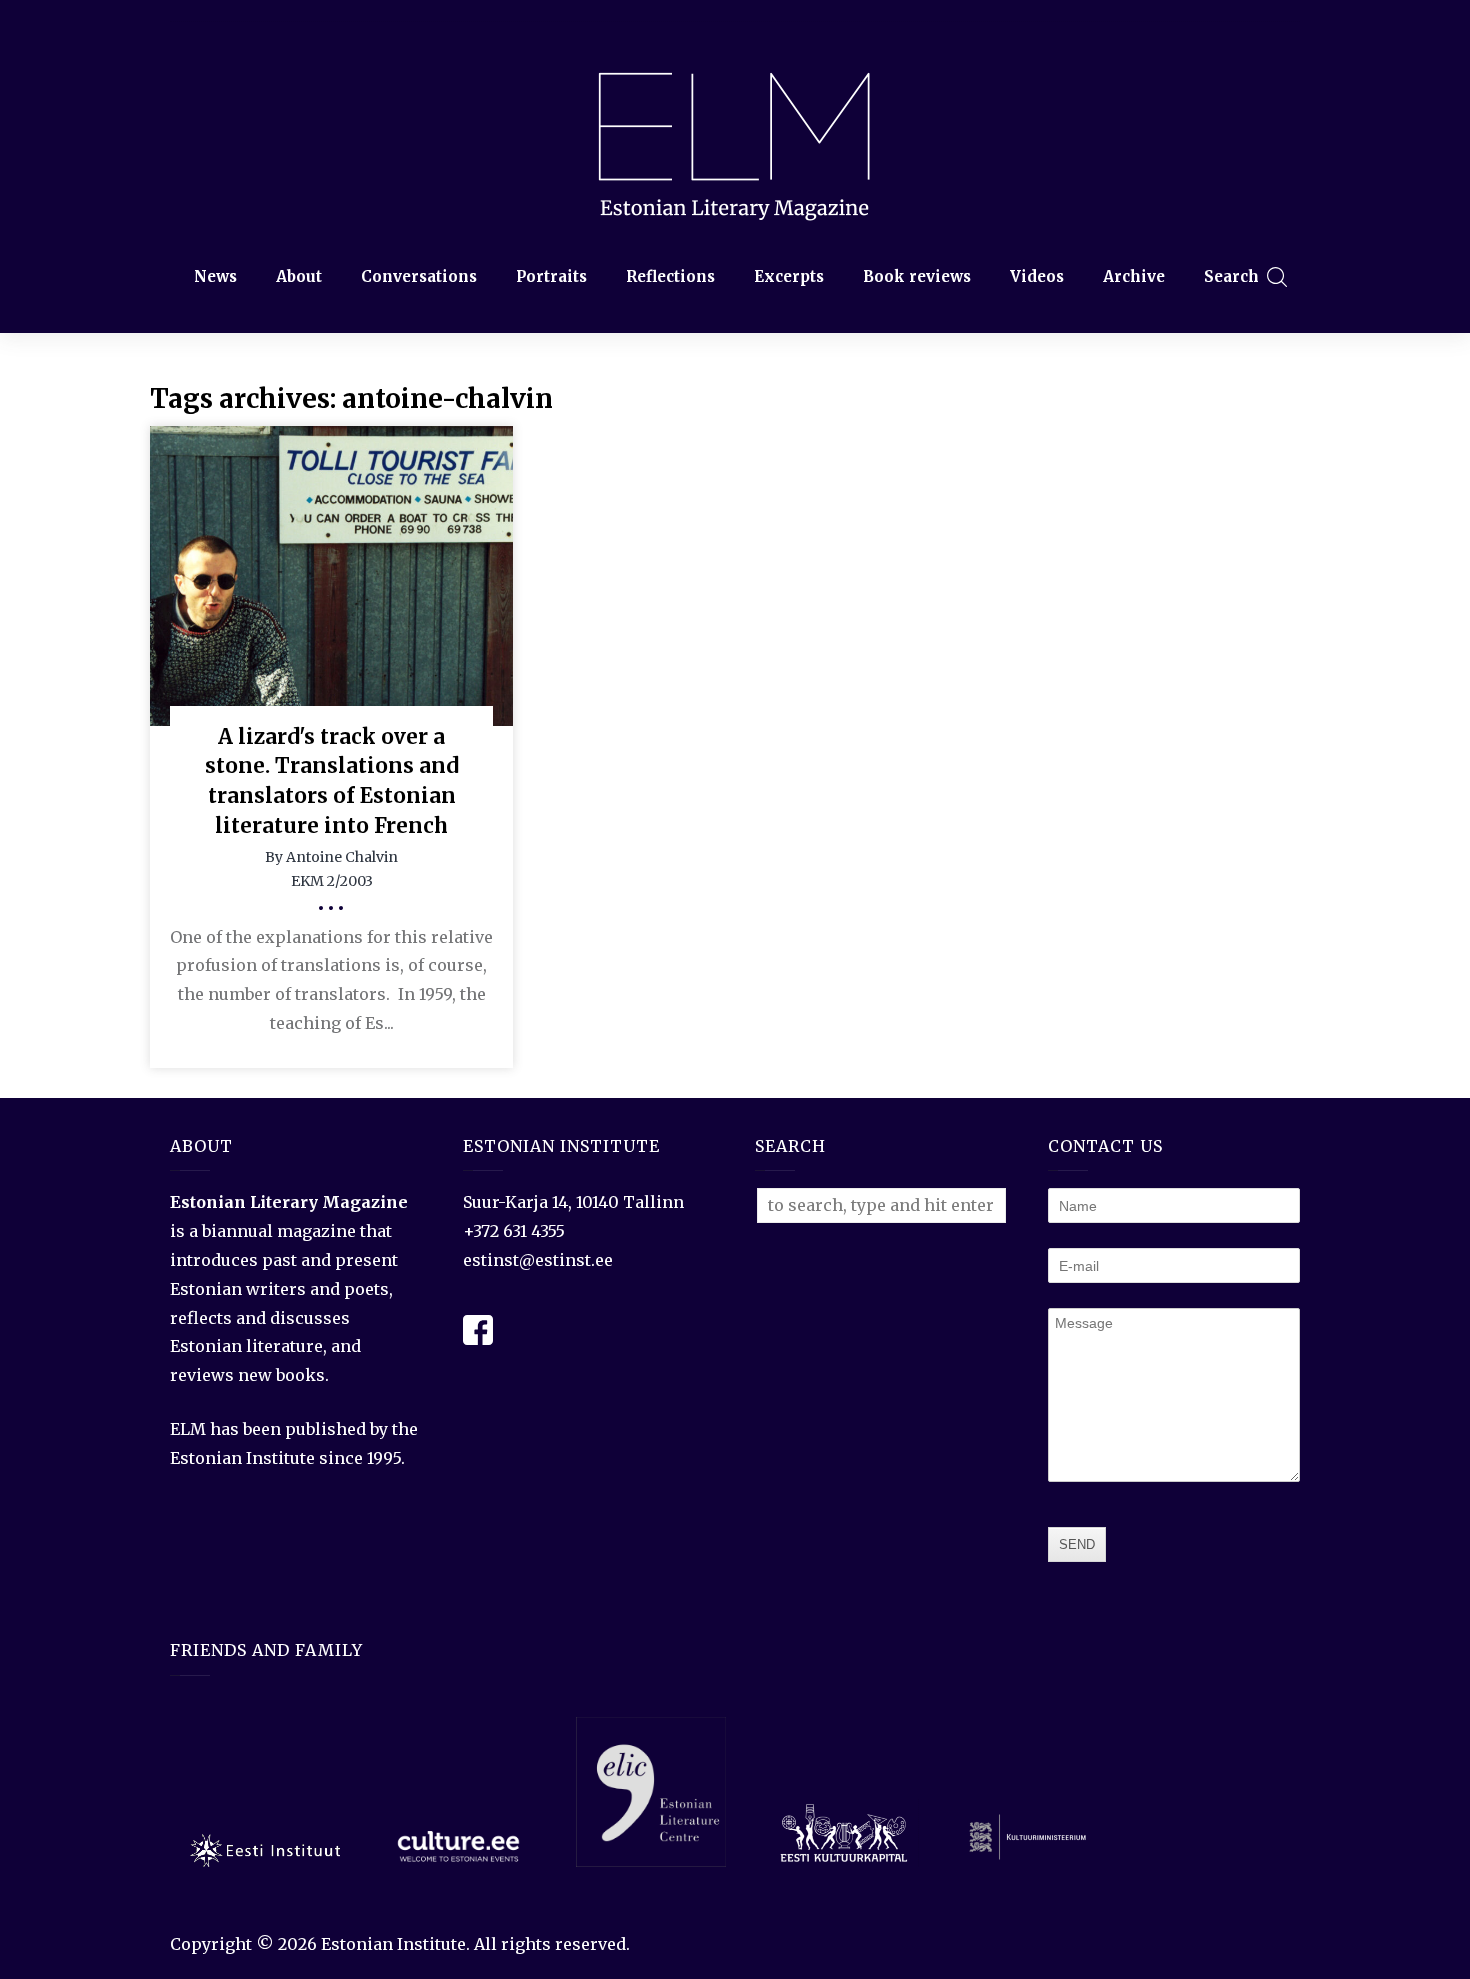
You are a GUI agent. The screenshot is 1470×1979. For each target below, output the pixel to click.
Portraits (551, 276)
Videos (1037, 276)
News (215, 276)
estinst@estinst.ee (538, 1260)
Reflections (670, 276)
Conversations (419, 276)
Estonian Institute (393, 1944)
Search (1231, 276)
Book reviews (917, 276)
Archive (1134, 276)
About (299, 276)
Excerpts (789, 276)
